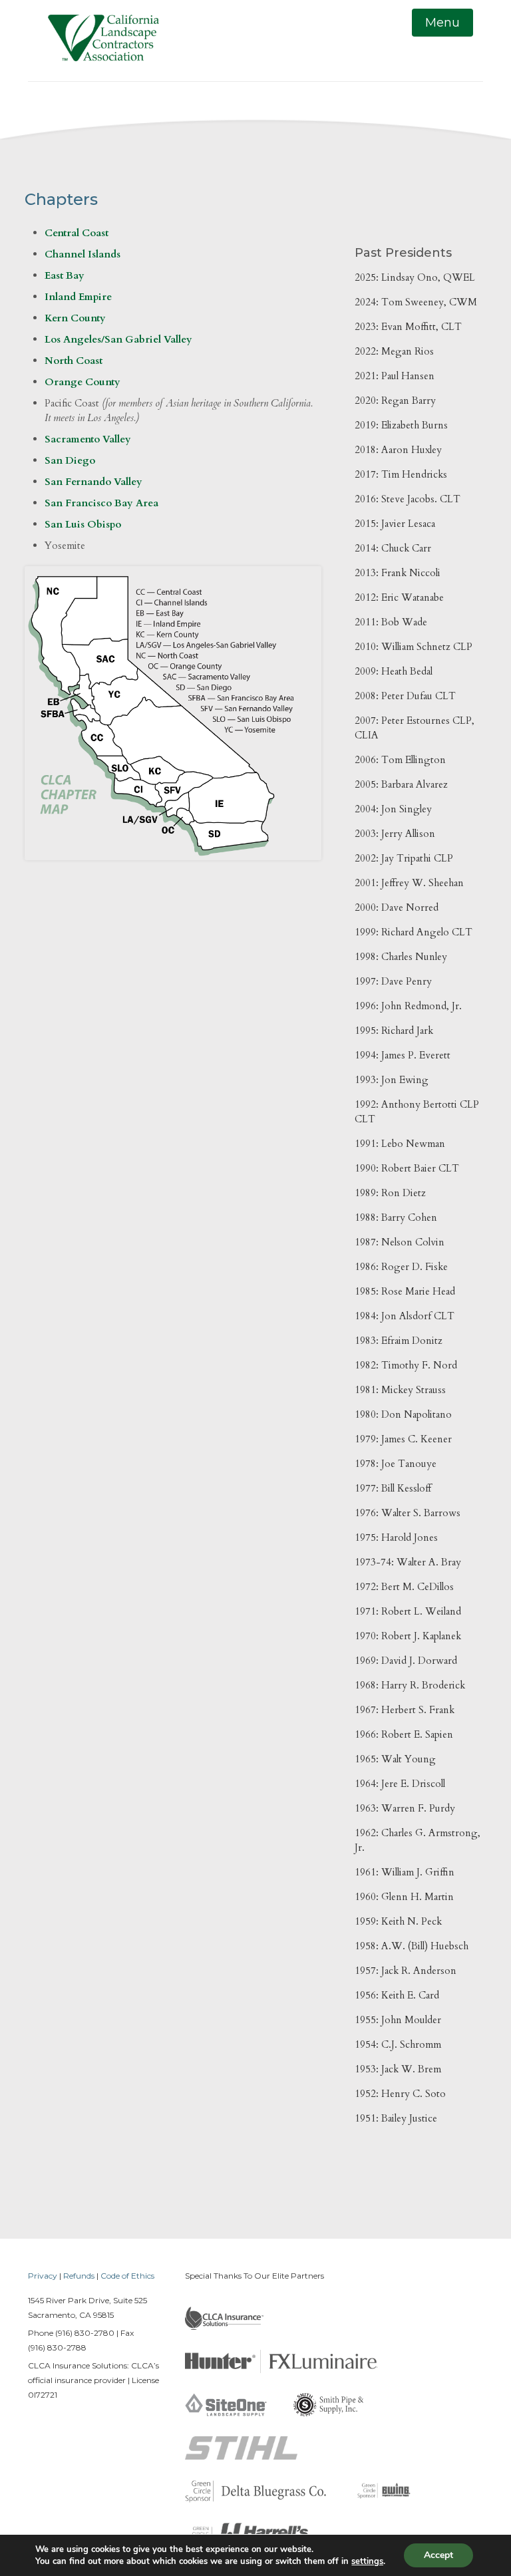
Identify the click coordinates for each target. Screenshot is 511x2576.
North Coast (74, 361)
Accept (438, 2555)
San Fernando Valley (93, 482)
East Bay (65, 275)
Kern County (75, 318)
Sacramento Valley (88, 439)
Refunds (79, 2276)
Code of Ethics (127, 2276)
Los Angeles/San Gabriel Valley (118, 339)
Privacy (43, 2276)
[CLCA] (103, 41)
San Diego (70, 460)
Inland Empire (78, 297)
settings (367, 2561)
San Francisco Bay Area (101, 503)
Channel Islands (83, 254)
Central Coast (77, 233)
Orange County (83, 382)
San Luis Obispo (83, 524)
